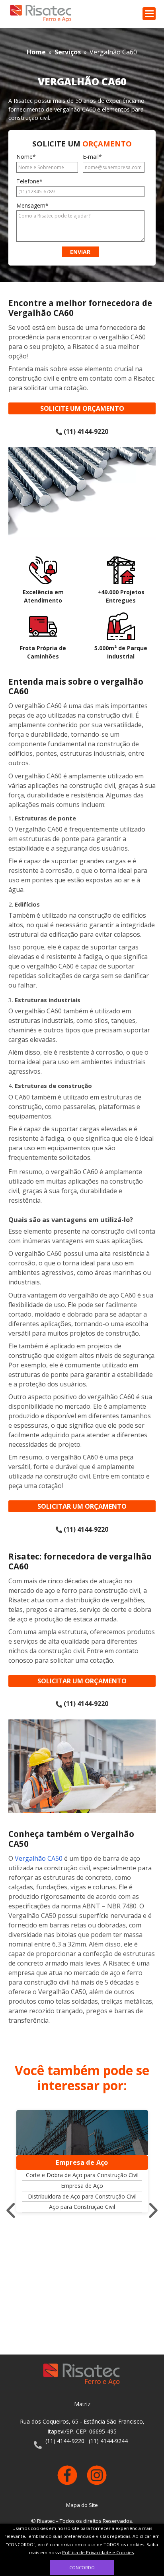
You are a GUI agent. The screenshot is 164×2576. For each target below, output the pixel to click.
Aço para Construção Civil (82, 2207)
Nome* (26, 157)
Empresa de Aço (82, 2186)
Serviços (68, 52)
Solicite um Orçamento (82, 408)
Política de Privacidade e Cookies (98, 2552)
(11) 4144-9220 (85, 431)
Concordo (82, 2567)
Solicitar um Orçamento (82, 1506)
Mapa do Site (82, 2505)
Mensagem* (32, 206)
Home (36, 52)
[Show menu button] (149, 14)
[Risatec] (41, 14)
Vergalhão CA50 (39, 1858)
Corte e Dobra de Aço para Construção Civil (82, 2175)
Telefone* (29, 181)
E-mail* (92, 157)
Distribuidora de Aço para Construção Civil (82, 2196)
